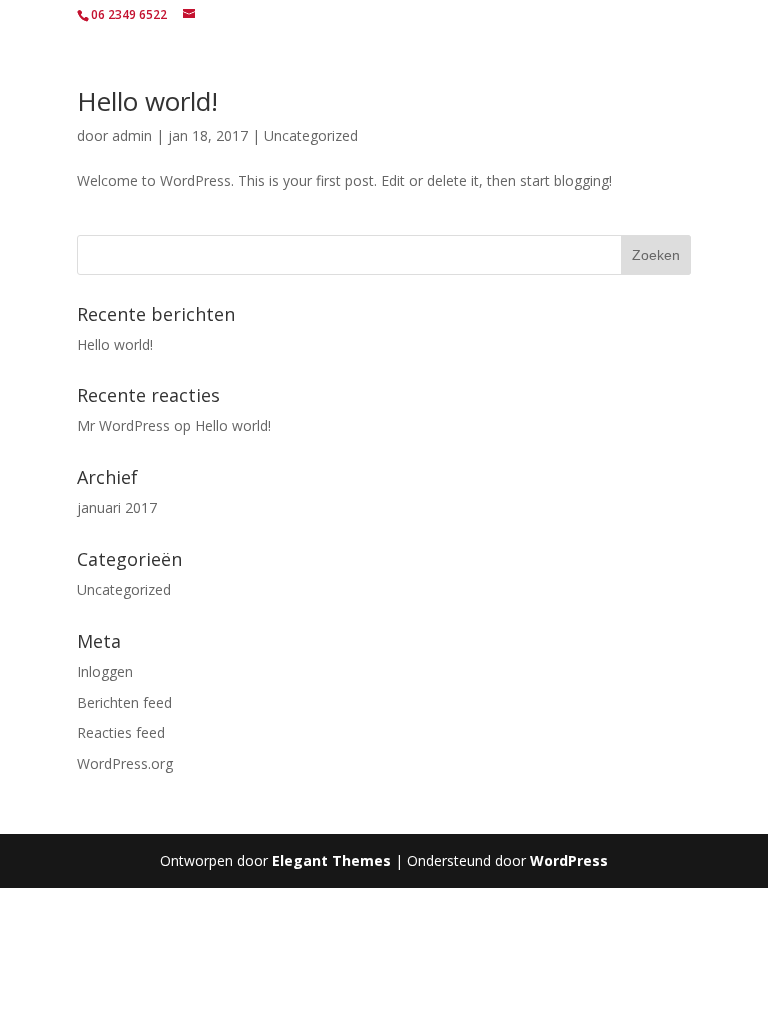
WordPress (569, 860)
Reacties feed (121, 732)
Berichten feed (124, 702)
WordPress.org (125, 763)
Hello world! (147, 101)
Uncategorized (311, 135)
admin (132, 135)
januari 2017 (117, 507)
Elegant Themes (331, 860)
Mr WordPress (123, 425)
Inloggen (105, 671)
